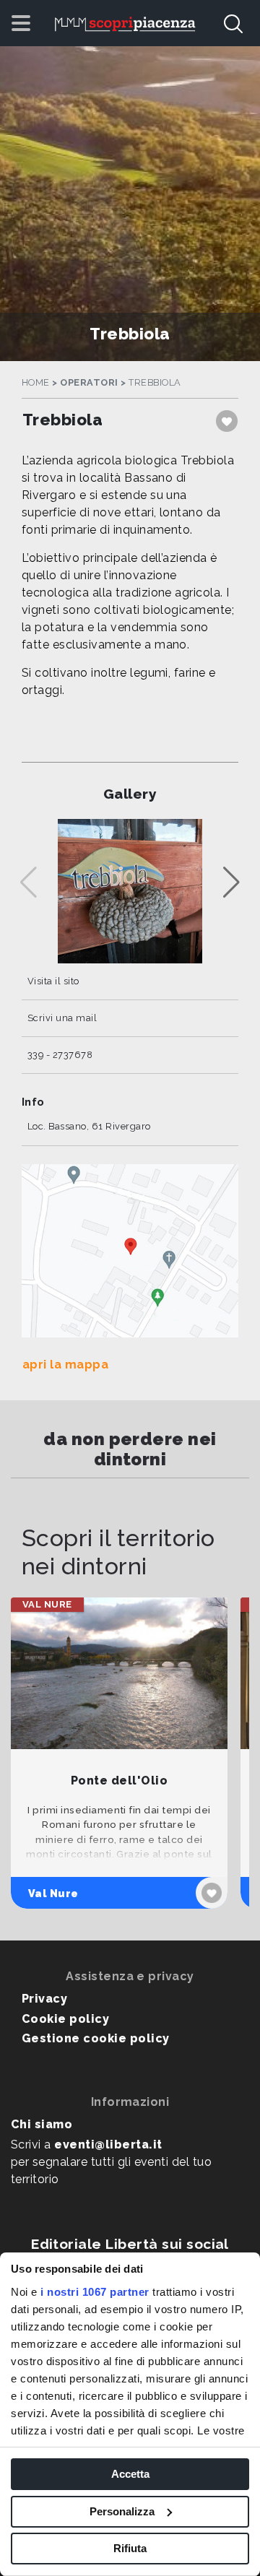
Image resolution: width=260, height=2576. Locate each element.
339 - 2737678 (60, 1055)
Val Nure (53, 1893)
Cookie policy (65, 2019)
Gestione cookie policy (96, 2038)
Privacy (44, 1999)
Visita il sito (53, 981)
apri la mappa (65, 1365)
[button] (231, 882)
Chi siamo (42, 2124)
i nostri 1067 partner (95, 2292)
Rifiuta (130, 2548)
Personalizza (122, 2511)
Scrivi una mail (62, 1018)
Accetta (130, 2474)
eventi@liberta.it (108, 2145)
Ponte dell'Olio (119, 1781)
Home (36, 382)
